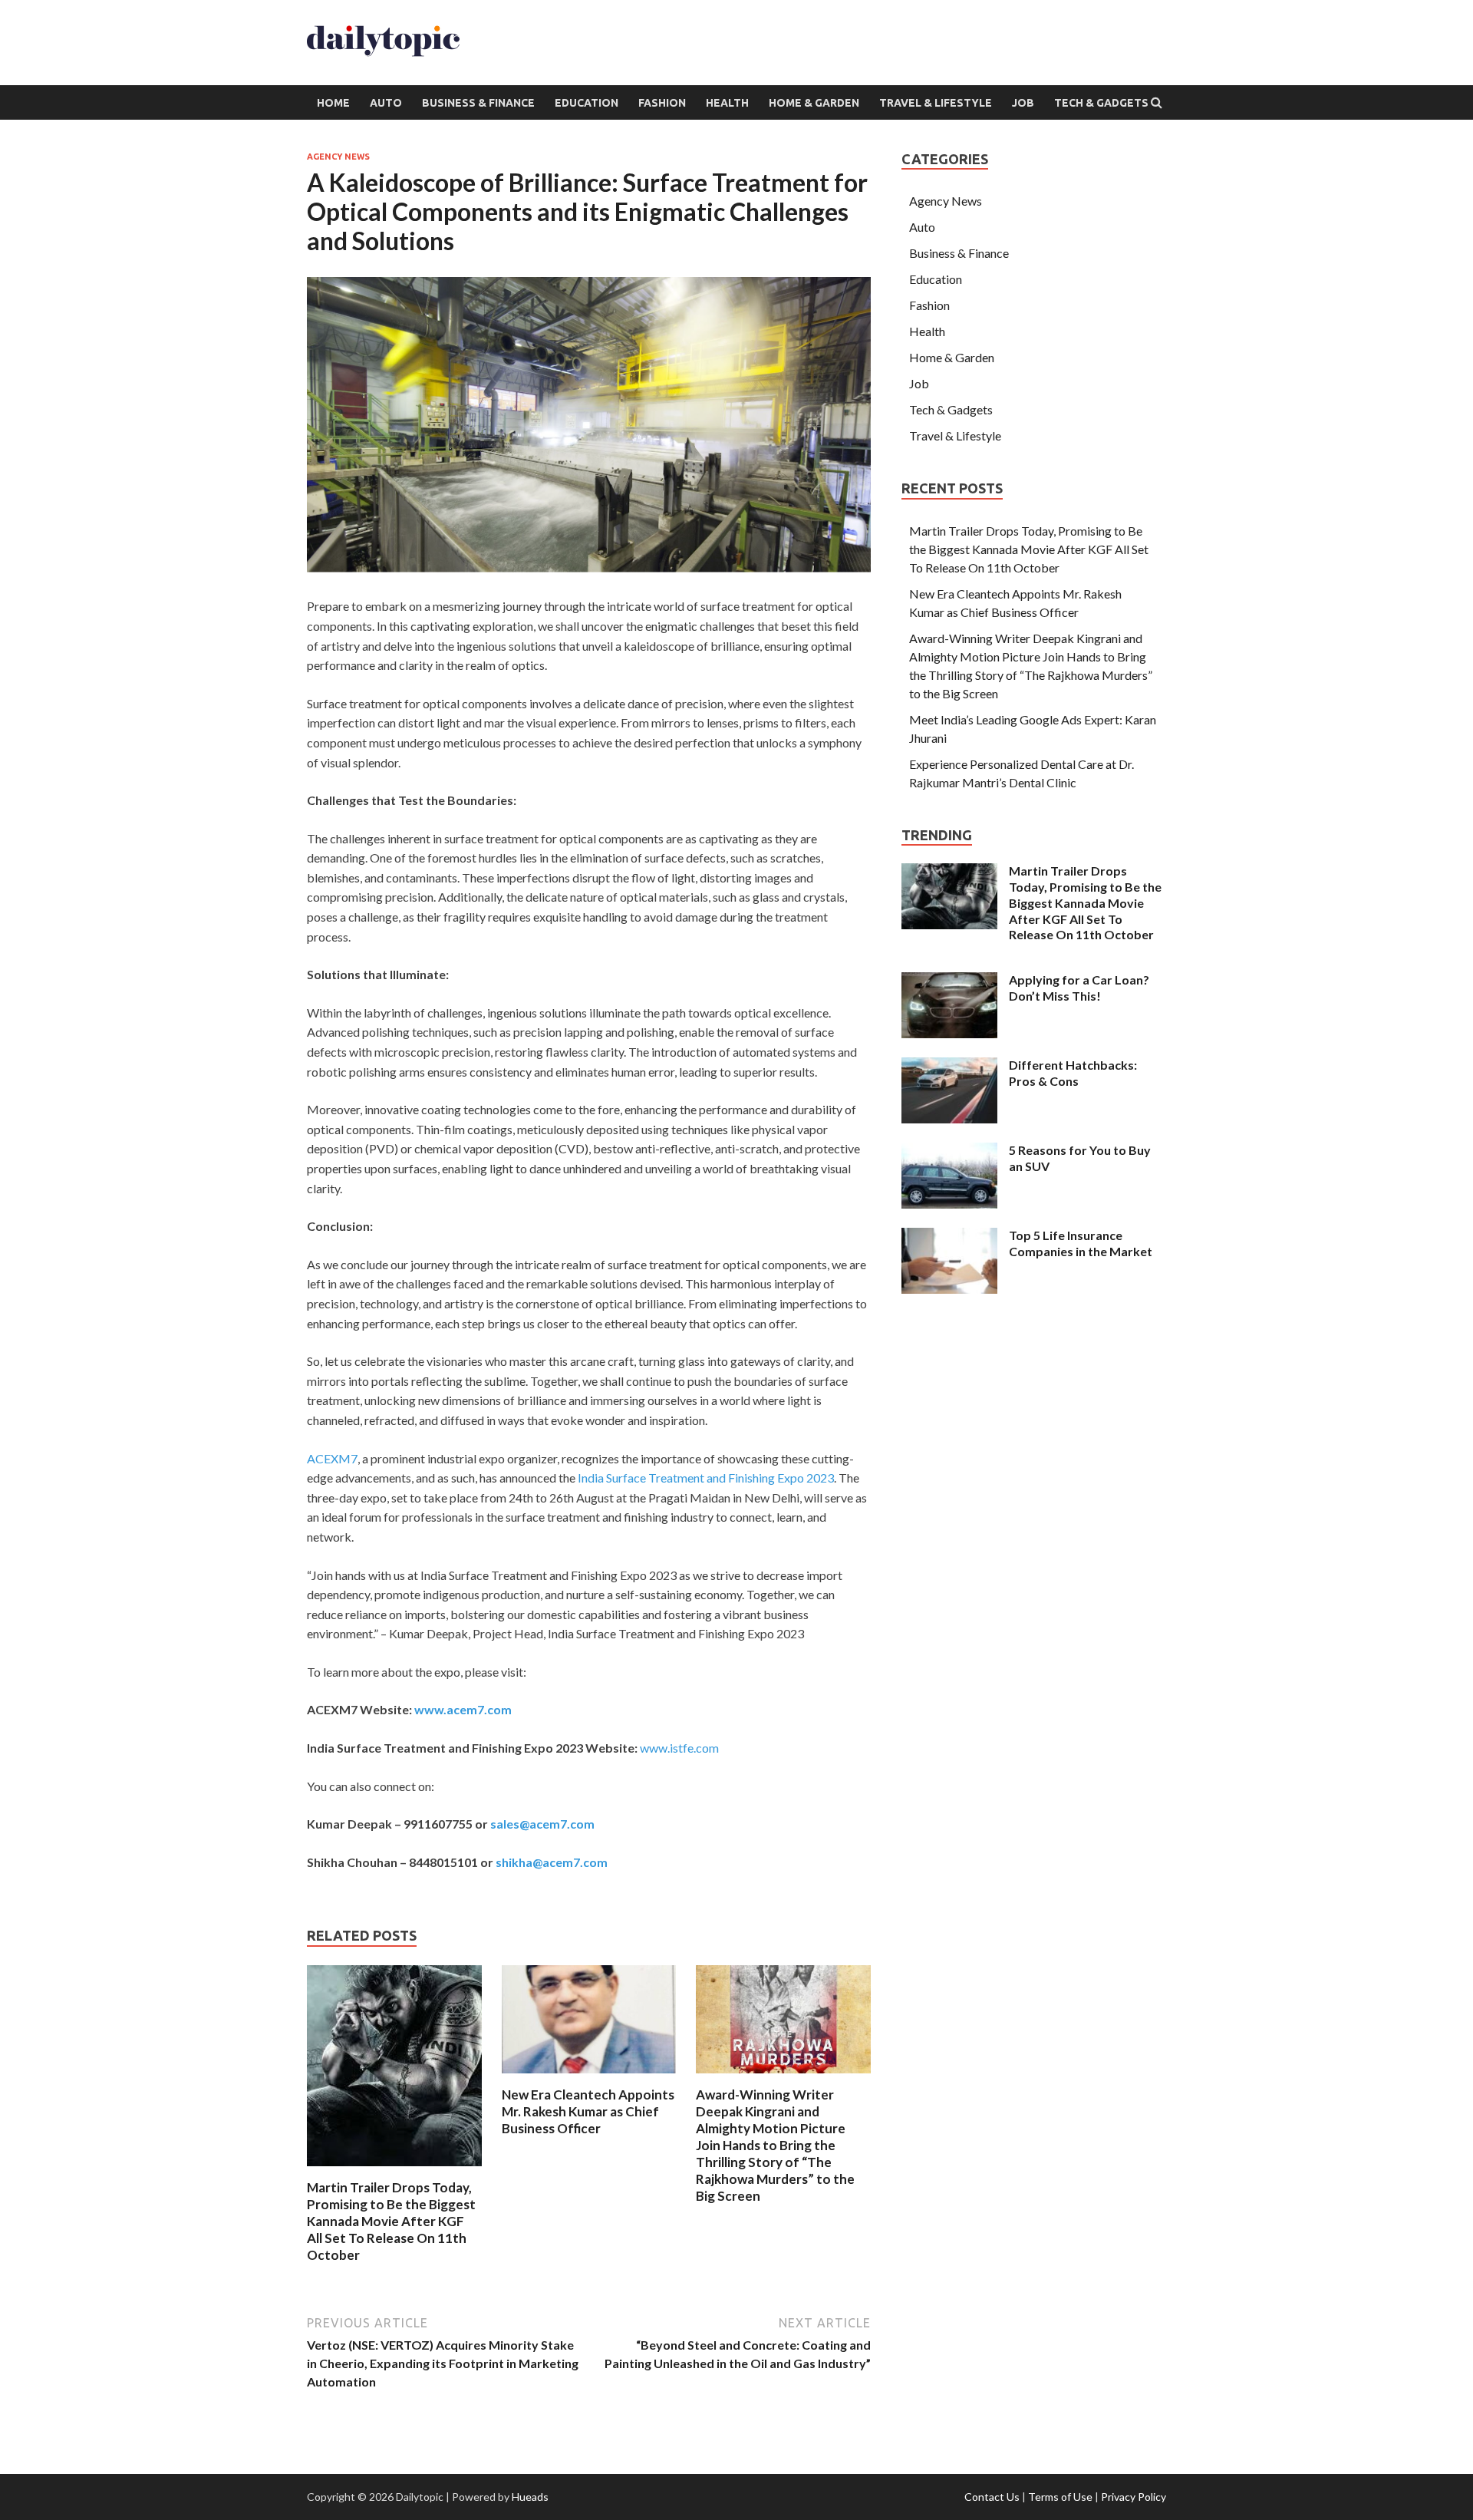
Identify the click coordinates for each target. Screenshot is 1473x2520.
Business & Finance (478, 103)
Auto (386, 103)
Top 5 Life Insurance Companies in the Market (1081, 1243)
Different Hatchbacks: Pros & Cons (1073, 1073)
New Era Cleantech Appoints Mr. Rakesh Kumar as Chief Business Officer (588, 2111)
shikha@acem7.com (552, 1862)
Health (727, 103)
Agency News (338, 157)
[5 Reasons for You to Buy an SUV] (949, 1151)
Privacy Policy (1134, 2497)
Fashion (662, 103)
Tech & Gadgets (1101, 103)
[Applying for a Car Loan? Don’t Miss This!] (949, 981)
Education (587, 103)
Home (333, 103)
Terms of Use (1060, 2497)
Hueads (530, 2497)
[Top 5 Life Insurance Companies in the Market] (949, 1237)
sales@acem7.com (542, 1824)
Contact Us (992, 2497)
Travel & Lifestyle (936, 103)
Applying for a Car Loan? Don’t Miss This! (1079, 988)
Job (1023, 103)
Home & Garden (814, 103)
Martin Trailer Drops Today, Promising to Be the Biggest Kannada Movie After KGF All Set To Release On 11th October (391, 2221)
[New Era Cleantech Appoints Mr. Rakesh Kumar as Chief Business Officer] (589, 2077)
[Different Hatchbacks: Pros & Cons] (949, 1066)
